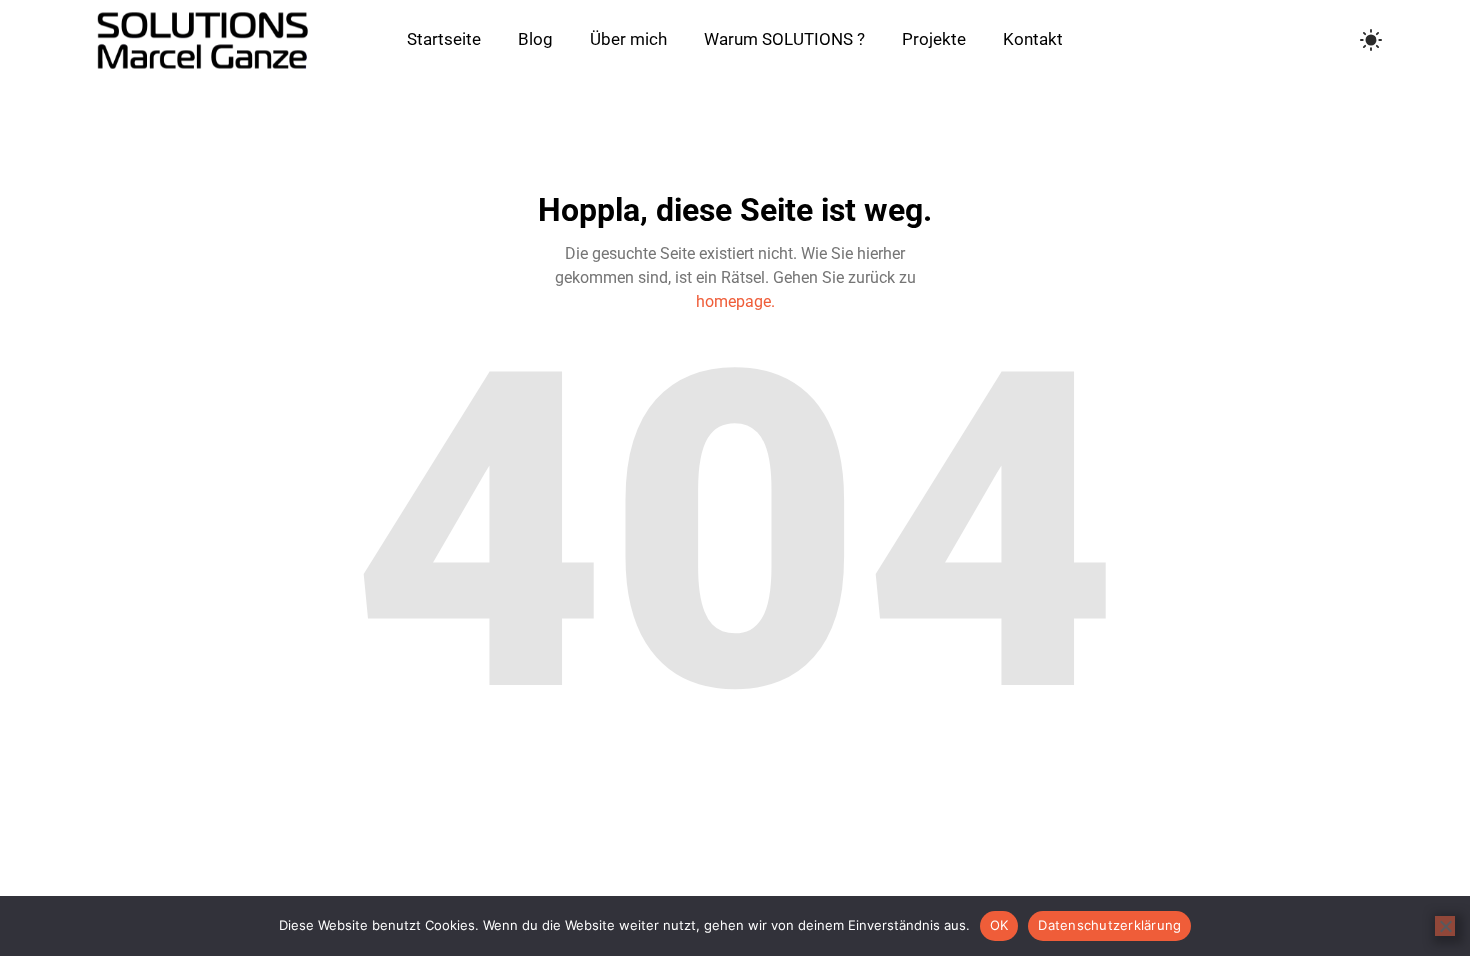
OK (999, 925)
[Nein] (1445, 926)
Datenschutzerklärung (1109, 925)
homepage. (735, 301)
